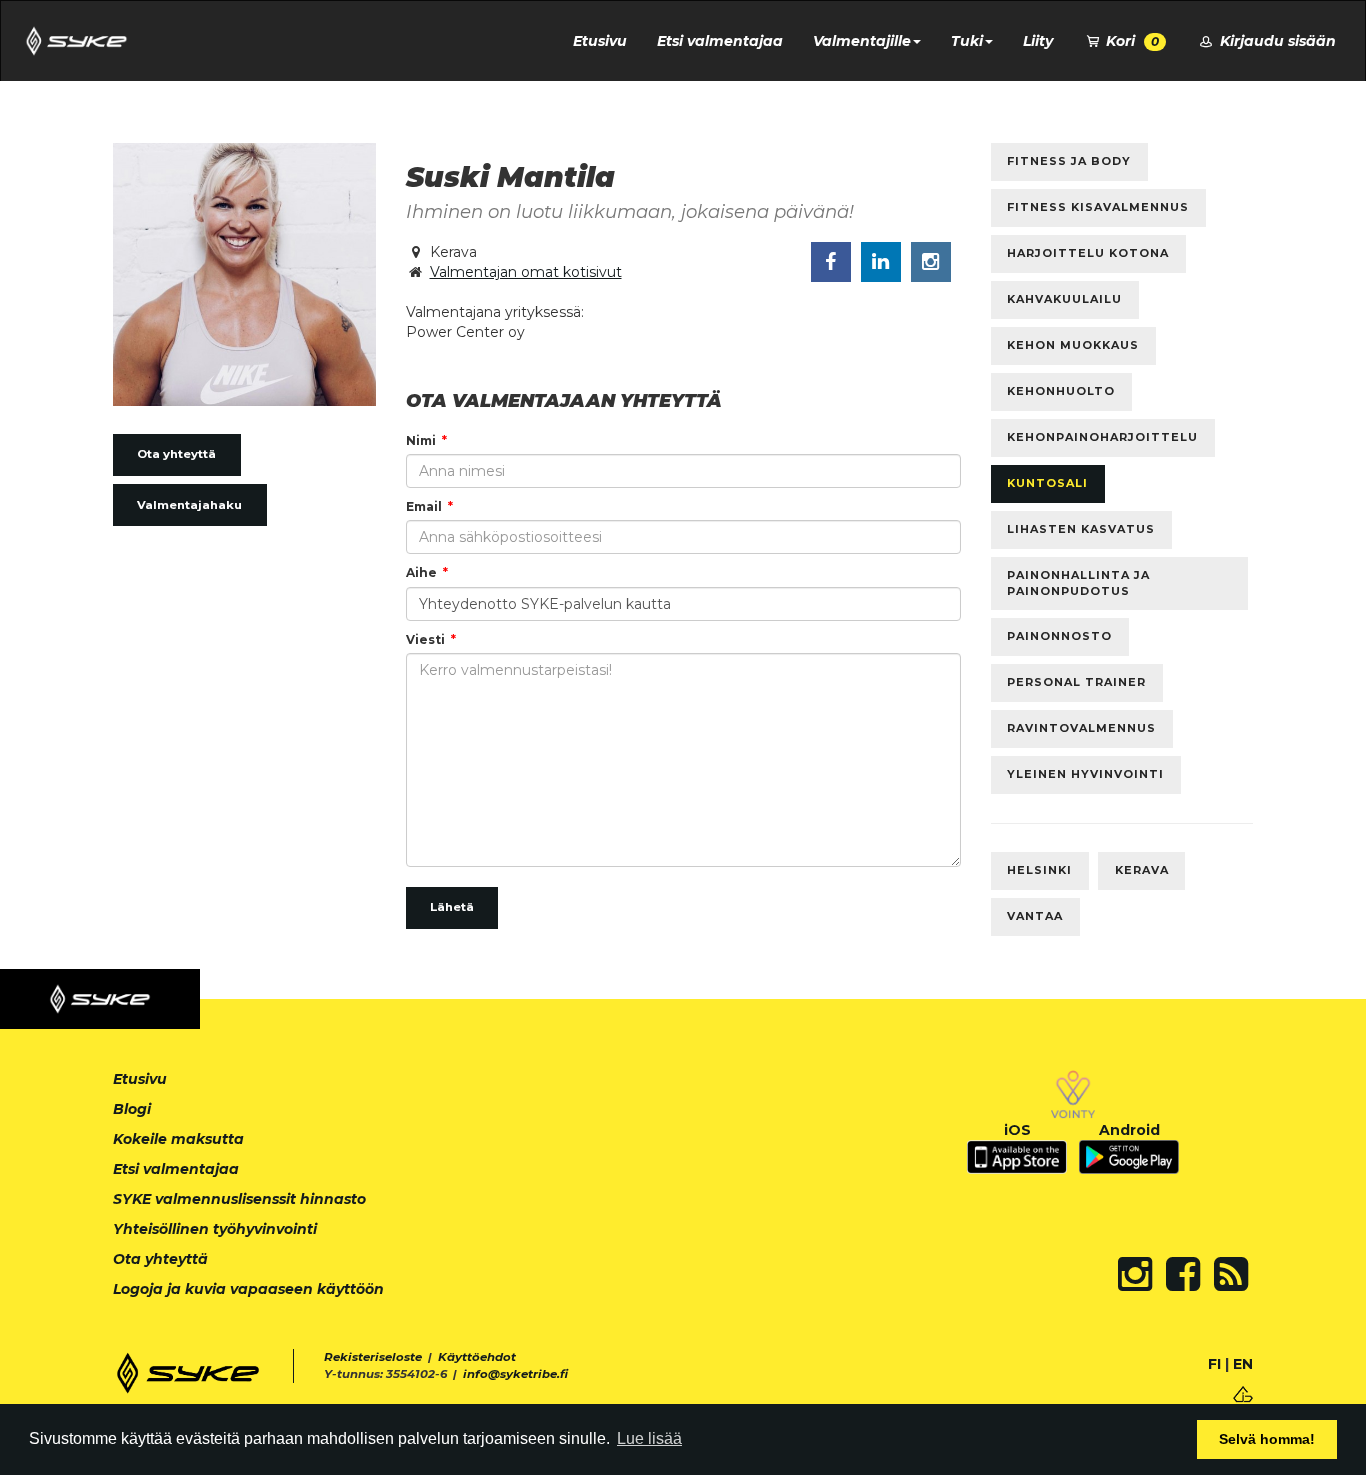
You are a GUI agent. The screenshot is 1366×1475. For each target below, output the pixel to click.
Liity (1038, 41)
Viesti (425, 639)
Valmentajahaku (189, 505)
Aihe (421, 572)
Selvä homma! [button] (1267, 1439)
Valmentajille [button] (862, 41)
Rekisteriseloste (373, 1357)
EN (1243, 1364)
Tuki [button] (967, 41)
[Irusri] (1243, 1393)
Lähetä (452, 907)
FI (1214, 1364)
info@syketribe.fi (515, 1374)
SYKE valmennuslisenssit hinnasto (239, 1199)
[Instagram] (1135, 1274)
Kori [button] (1130, 41)
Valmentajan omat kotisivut (526, 272)
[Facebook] (1183, 1274)
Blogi (132, 1109)
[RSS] (1231, 1274)
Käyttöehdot (477, 1357)
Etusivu (600, 41)
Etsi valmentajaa (720, 41)
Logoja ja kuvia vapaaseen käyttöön (248, 1289)
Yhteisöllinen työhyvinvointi (215, 1229)
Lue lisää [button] (649, 1438)
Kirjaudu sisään (1276, 41)
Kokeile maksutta (178, 1139)
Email (424, 506)
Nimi (421, 440)
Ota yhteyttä (176, 454)
